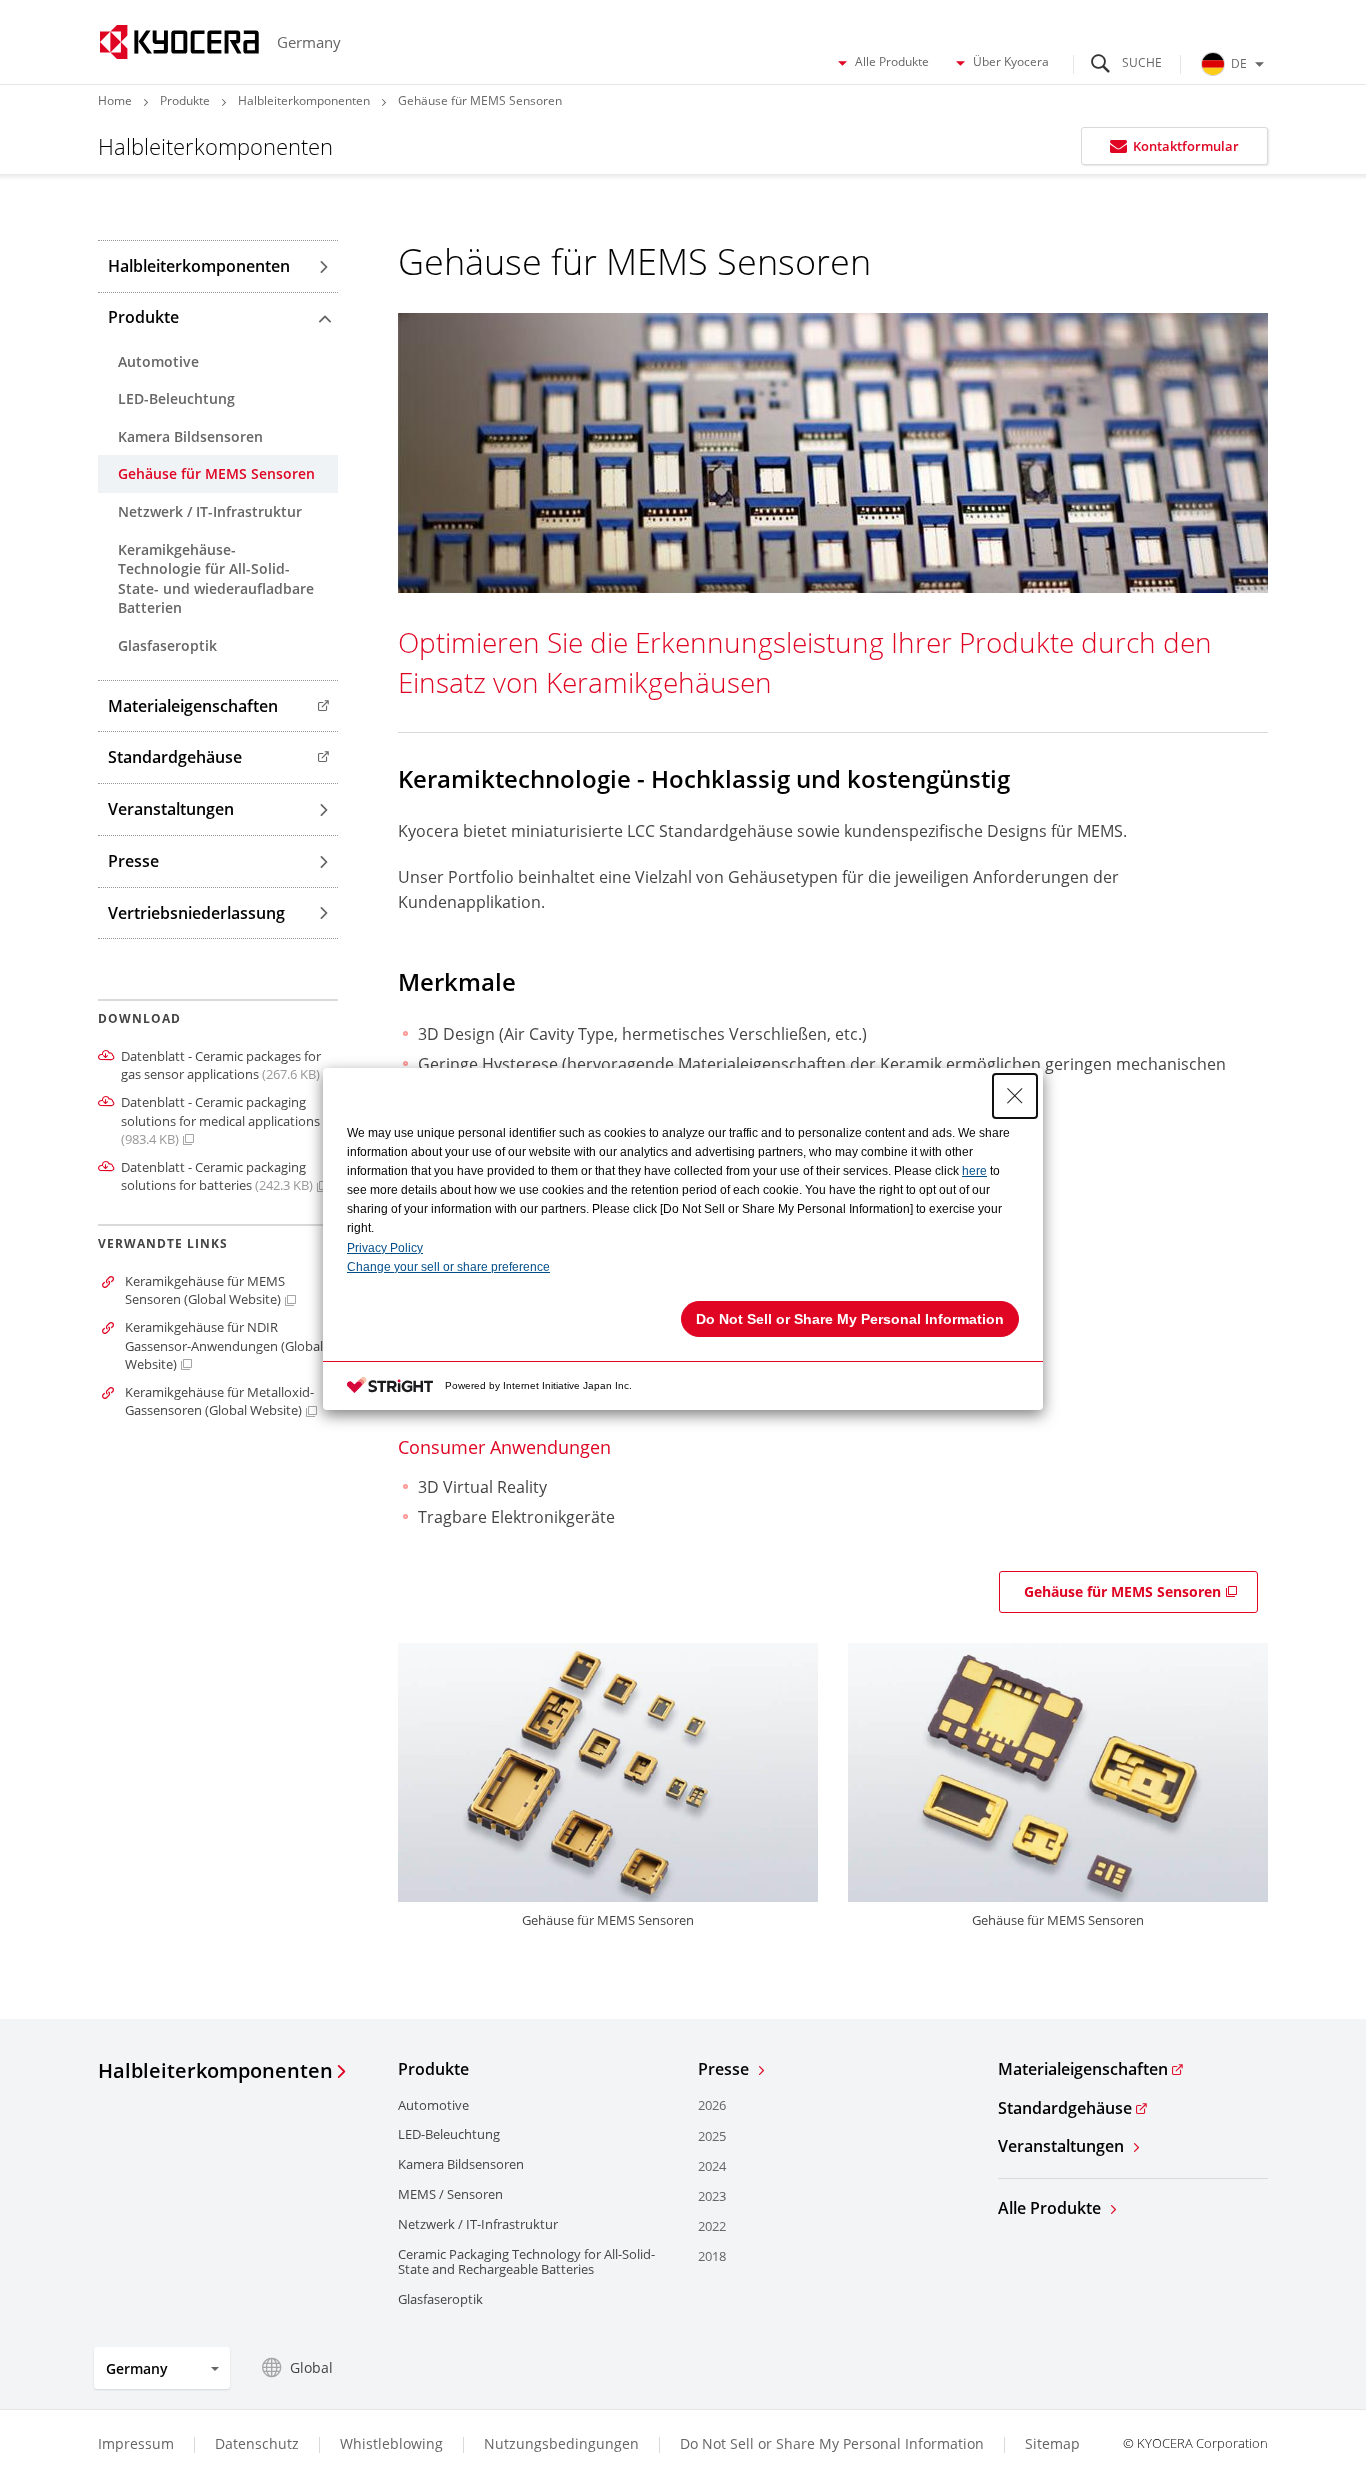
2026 (712, 2105)
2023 (712, 2196)
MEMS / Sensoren (450, 2194)
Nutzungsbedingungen (561, 2443)
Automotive (158, 361)
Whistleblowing (391, 2443)
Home (115, 100)
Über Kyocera (1011, 62)
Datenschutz (257, 2443)
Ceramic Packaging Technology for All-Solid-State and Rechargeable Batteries (526, 2262)
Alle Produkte (892, 62)
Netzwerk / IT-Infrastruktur (210, 511)
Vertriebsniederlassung (196, 913)
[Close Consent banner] (1015, 1096)
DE (1239, 63)
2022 (712, 2226)
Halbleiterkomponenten (304, 100)
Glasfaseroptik (167, 645)
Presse (133, 861)
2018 (712, 2256)
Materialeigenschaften (193, 706)
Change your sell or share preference (448, 1267)
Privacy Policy (385, 1248)
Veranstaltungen (171, 809)
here (974, 1171)
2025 (712, 2136)
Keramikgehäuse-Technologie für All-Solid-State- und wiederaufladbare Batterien (216, 579)
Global (311, 2367)
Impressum (136, 2443)
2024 (712, 2166)
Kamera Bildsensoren (190, 436)
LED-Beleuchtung (176, 398)
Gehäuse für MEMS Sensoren (1122, 1591)
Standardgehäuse (175, 757)
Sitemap (1052, 2443)
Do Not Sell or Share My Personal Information (832, 2444)
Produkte (185, 100)
